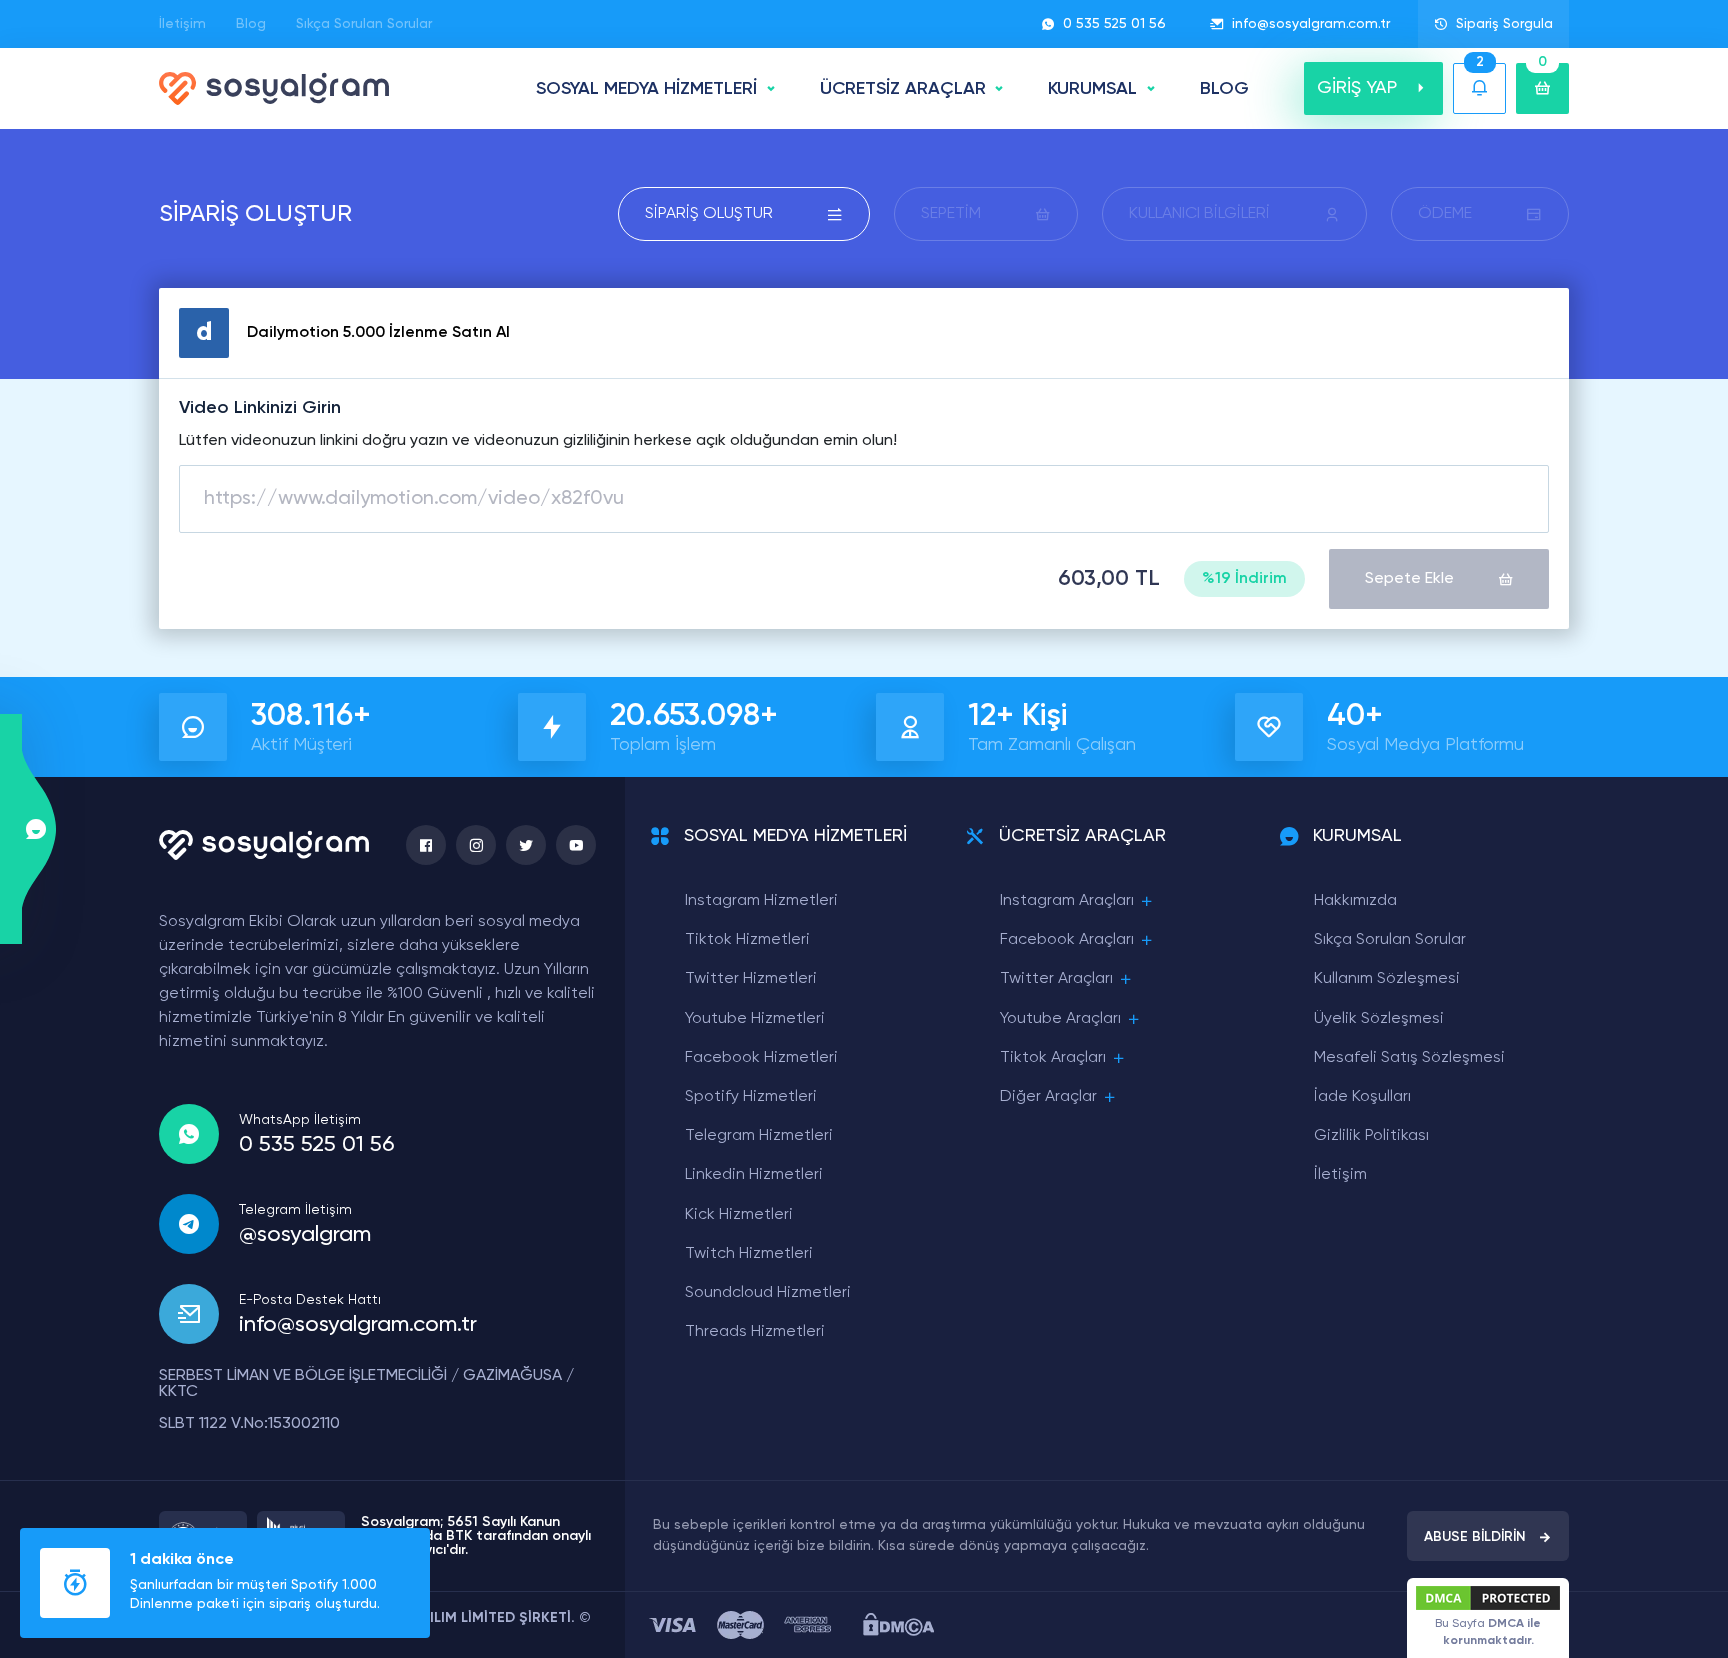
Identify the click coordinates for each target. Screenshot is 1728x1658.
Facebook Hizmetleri (761, 1058)
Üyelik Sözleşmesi (1379, 1019)
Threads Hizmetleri (755, 1332)
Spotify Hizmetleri (751, 1097)
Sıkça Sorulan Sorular (364, 24)
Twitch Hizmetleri (749, 1254)
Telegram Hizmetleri (759, 1136)
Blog (251, 24)
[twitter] (526, 845)
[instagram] (476, 845)
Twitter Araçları (1056, 979)
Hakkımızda (1355, 901)
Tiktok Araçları (1053, 1058)
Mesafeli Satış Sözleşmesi (1409, 1058)
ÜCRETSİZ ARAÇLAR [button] (903, 89)
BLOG (1224, 89)
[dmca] (898, 1624)
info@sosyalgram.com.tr (1311, 24)
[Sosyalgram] (274, 88)
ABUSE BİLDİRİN (1475, 1537)
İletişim (182, 24)
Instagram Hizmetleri (761, 901)
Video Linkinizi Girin (260, 408)
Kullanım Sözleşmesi (1387, 979)
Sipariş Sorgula (1504, 24)
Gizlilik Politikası (1371, 1136)
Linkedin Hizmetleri (754, 1175)
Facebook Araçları (1067, 940)
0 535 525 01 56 (1114, 24)
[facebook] (426, 845)
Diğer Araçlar (1048, 1097)
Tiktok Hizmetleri (747, 940)
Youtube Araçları (1060, 1019)
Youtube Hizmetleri (755, 1019)
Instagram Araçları (1067, 901)
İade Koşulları (1362, 1097)
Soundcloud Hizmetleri (768, 1293)
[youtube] (576, 845)
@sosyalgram (305, 1235)
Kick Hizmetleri (739, 1215)
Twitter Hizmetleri (751, 979)
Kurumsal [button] (1092, 89)
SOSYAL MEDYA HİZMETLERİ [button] (646, 89)
